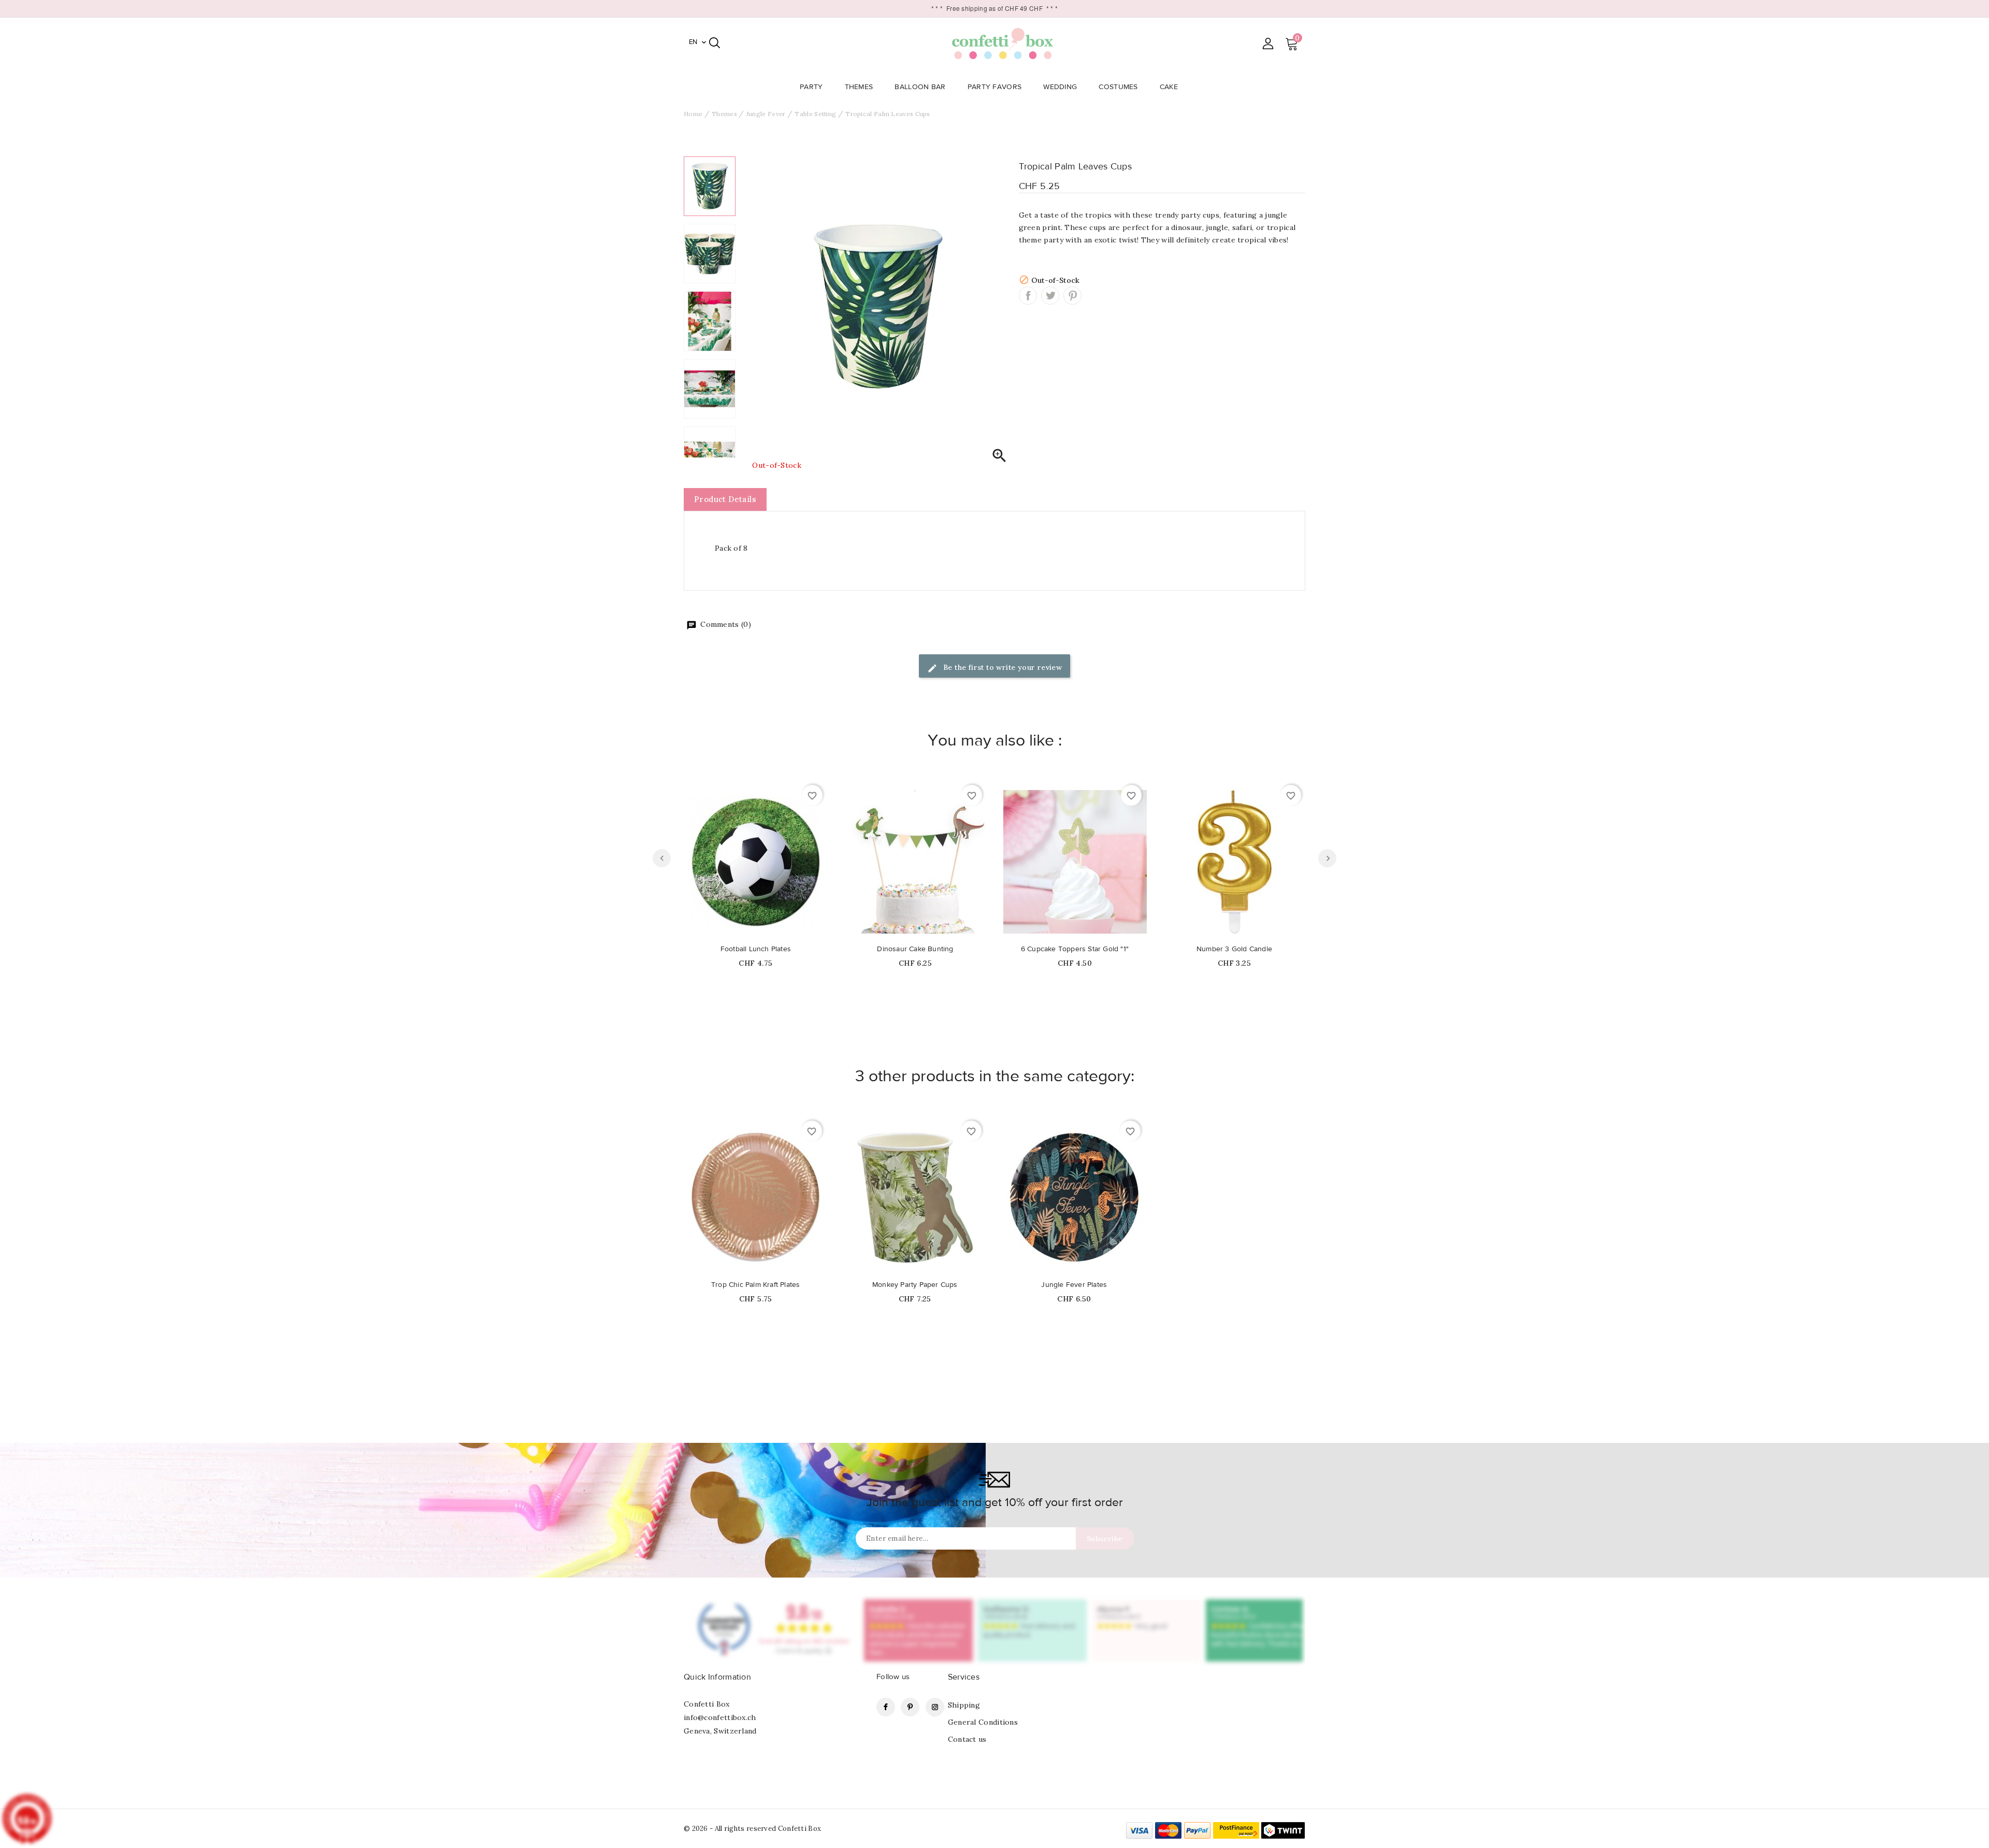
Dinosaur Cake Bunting (915, 949)
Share (1028, 296)
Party (811, 87)
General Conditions (983, 1722)
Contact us (967, 1739)
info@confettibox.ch (720, 1717)
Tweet (1050, 296)
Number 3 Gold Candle (1234, 949)
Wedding (1060, 87)
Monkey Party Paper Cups (915, 1285)
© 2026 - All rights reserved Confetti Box (752, 1829)
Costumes (1118, 87)
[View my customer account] (1268, 43)
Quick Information (717, 1677)
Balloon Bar (920, 87)
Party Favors (995, 87)
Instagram (935, 1707)
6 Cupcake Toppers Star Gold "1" (1075, 949)
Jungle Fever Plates (1074, 1285)
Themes (859, 87)
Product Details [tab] (725, 499)
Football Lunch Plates (756, 949)
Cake (1169, 87)
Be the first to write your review (1002, 667)
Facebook (886, 1707)
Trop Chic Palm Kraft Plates (755, 1285)
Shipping (964, 1705)
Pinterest (1072, 296)
